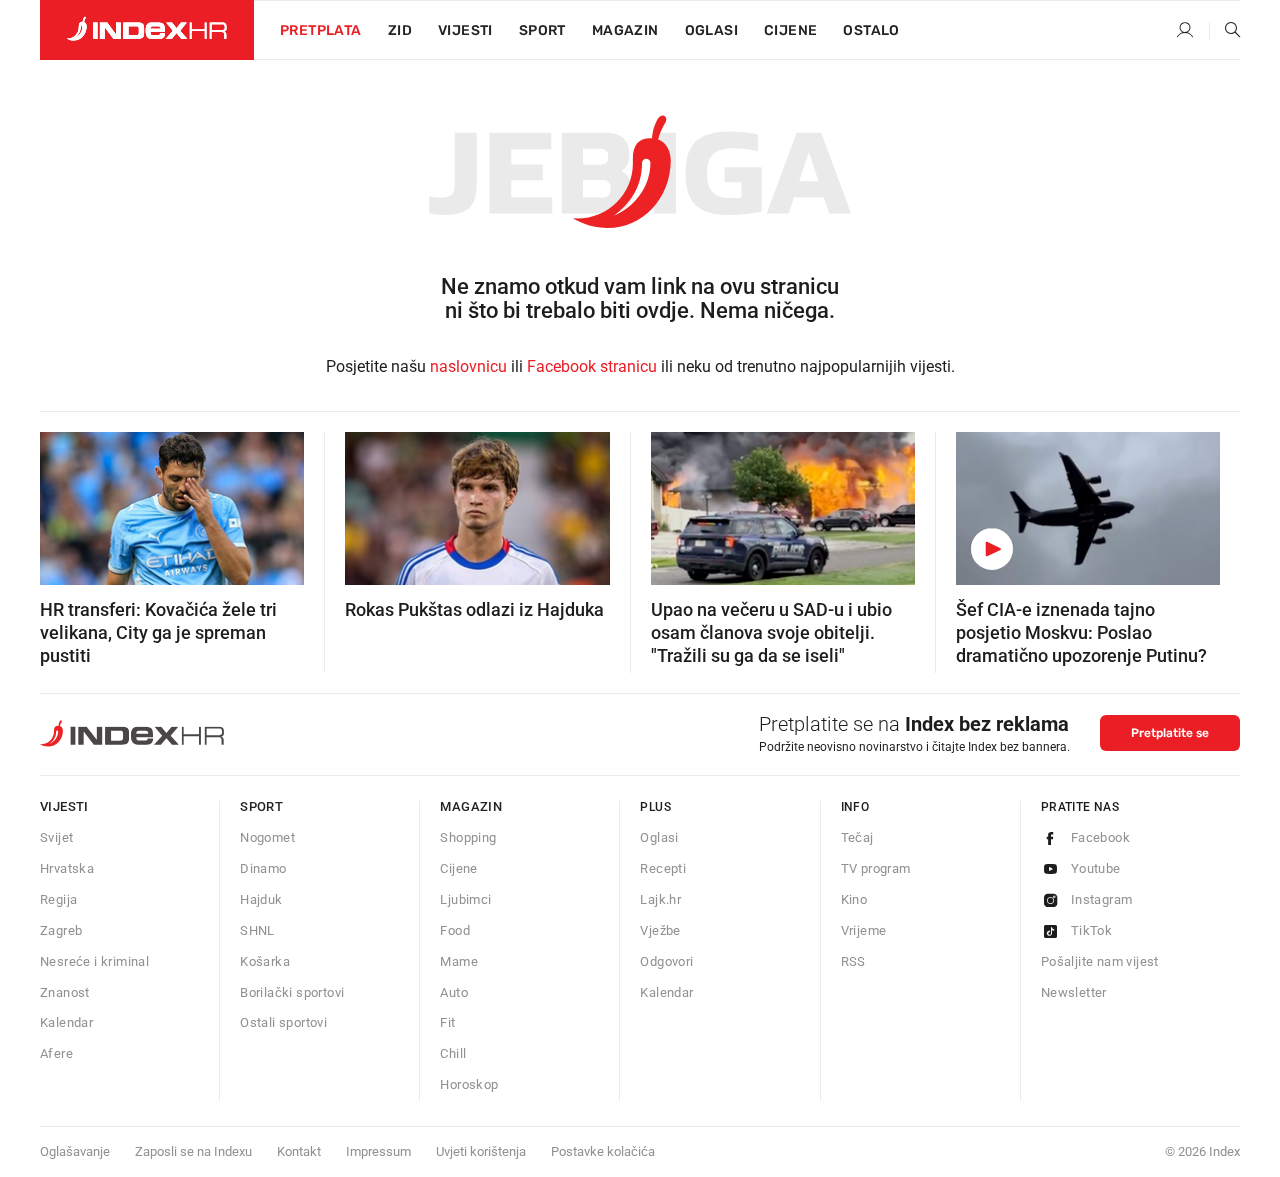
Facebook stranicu (592, 366)
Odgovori (666, 961)
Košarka (265, 961)
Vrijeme (864, 930)
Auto (454, 992)
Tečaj (857, 837)
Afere (56, 1053)
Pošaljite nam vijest (1100, 961)
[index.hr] (147, 30)
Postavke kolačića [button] (603, 1151)
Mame (459, 961)
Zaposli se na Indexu (193, 1151)
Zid (400, 30)
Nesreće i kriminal (94, 961)
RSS (853, 961)
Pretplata (321, 30)
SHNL (257, 930)
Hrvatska (67, 868)
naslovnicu (468, 366)
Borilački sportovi (292, 992)
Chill (453, 1053)
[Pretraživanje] (1225, 31)
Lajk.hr (660, 899)
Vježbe (660, 930)
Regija (58, 899)
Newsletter (1074, 992)
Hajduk (261, 899)
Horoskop (469, 1084)
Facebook (1100, 837)
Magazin (471, 806)
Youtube (1096, 868)
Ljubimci (465, 899)
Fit (447, 1022)
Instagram (1102, 899)
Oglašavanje (75, 1151)
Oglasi (711, 30)
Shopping (468, 837)
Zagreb (61, 930)
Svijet (56, 837)
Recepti (663, 868)
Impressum (378, 1151)
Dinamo (263, 868)
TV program (876, 868)
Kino (854, 899)
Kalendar (66, 1022)
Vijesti (465, 30)
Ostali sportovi (283, 1022)
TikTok (1091, 930)
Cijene (790, 30)
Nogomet (267, 837)
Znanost (65, 992)
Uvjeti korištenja (481, 1151)
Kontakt (299, 1151)
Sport (542, 30)
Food (455, 930)
